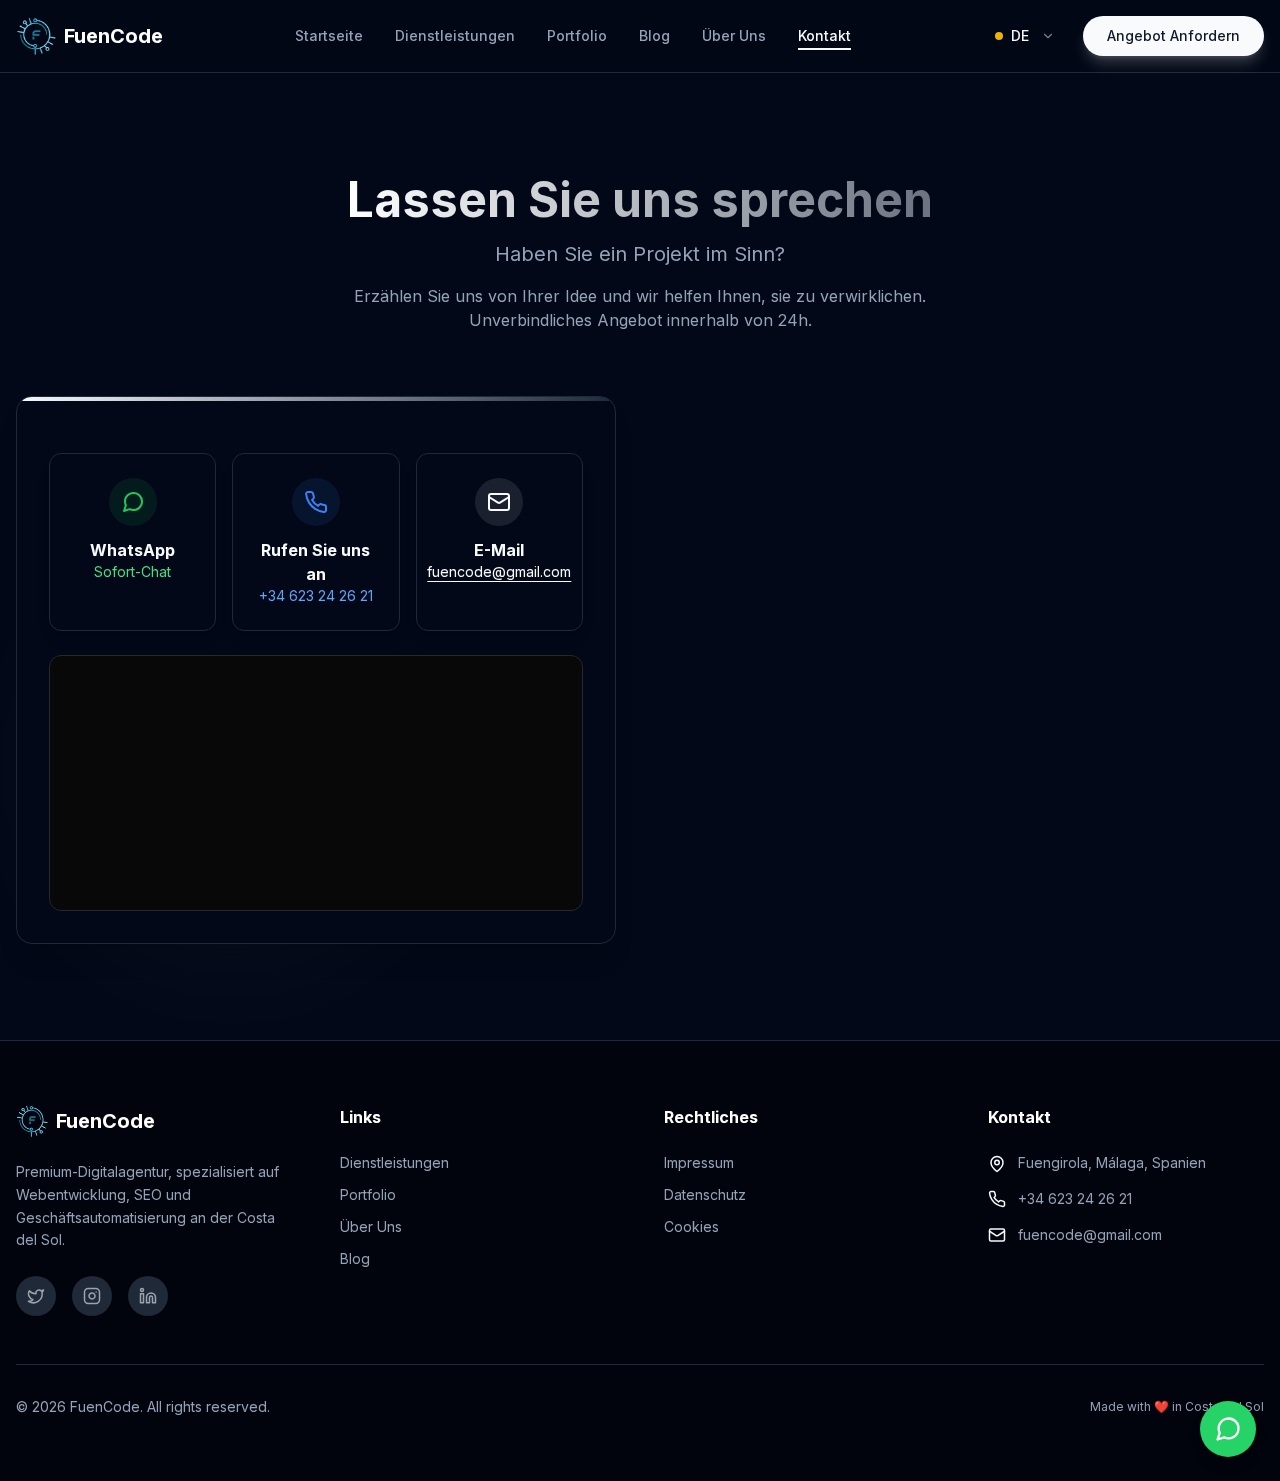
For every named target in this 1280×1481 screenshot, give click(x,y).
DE (1020, 35)
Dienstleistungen (455, 35)
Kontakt (824, 35)
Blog (654, 35)
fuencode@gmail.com (1090, 1234)
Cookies (691, 1226)
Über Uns (734, 35)
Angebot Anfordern (1173, 35)
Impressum (699, 1162)
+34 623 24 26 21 (1075, 1198)
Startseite (329, 35)
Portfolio (577, 35)
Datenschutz (705, 1194)
